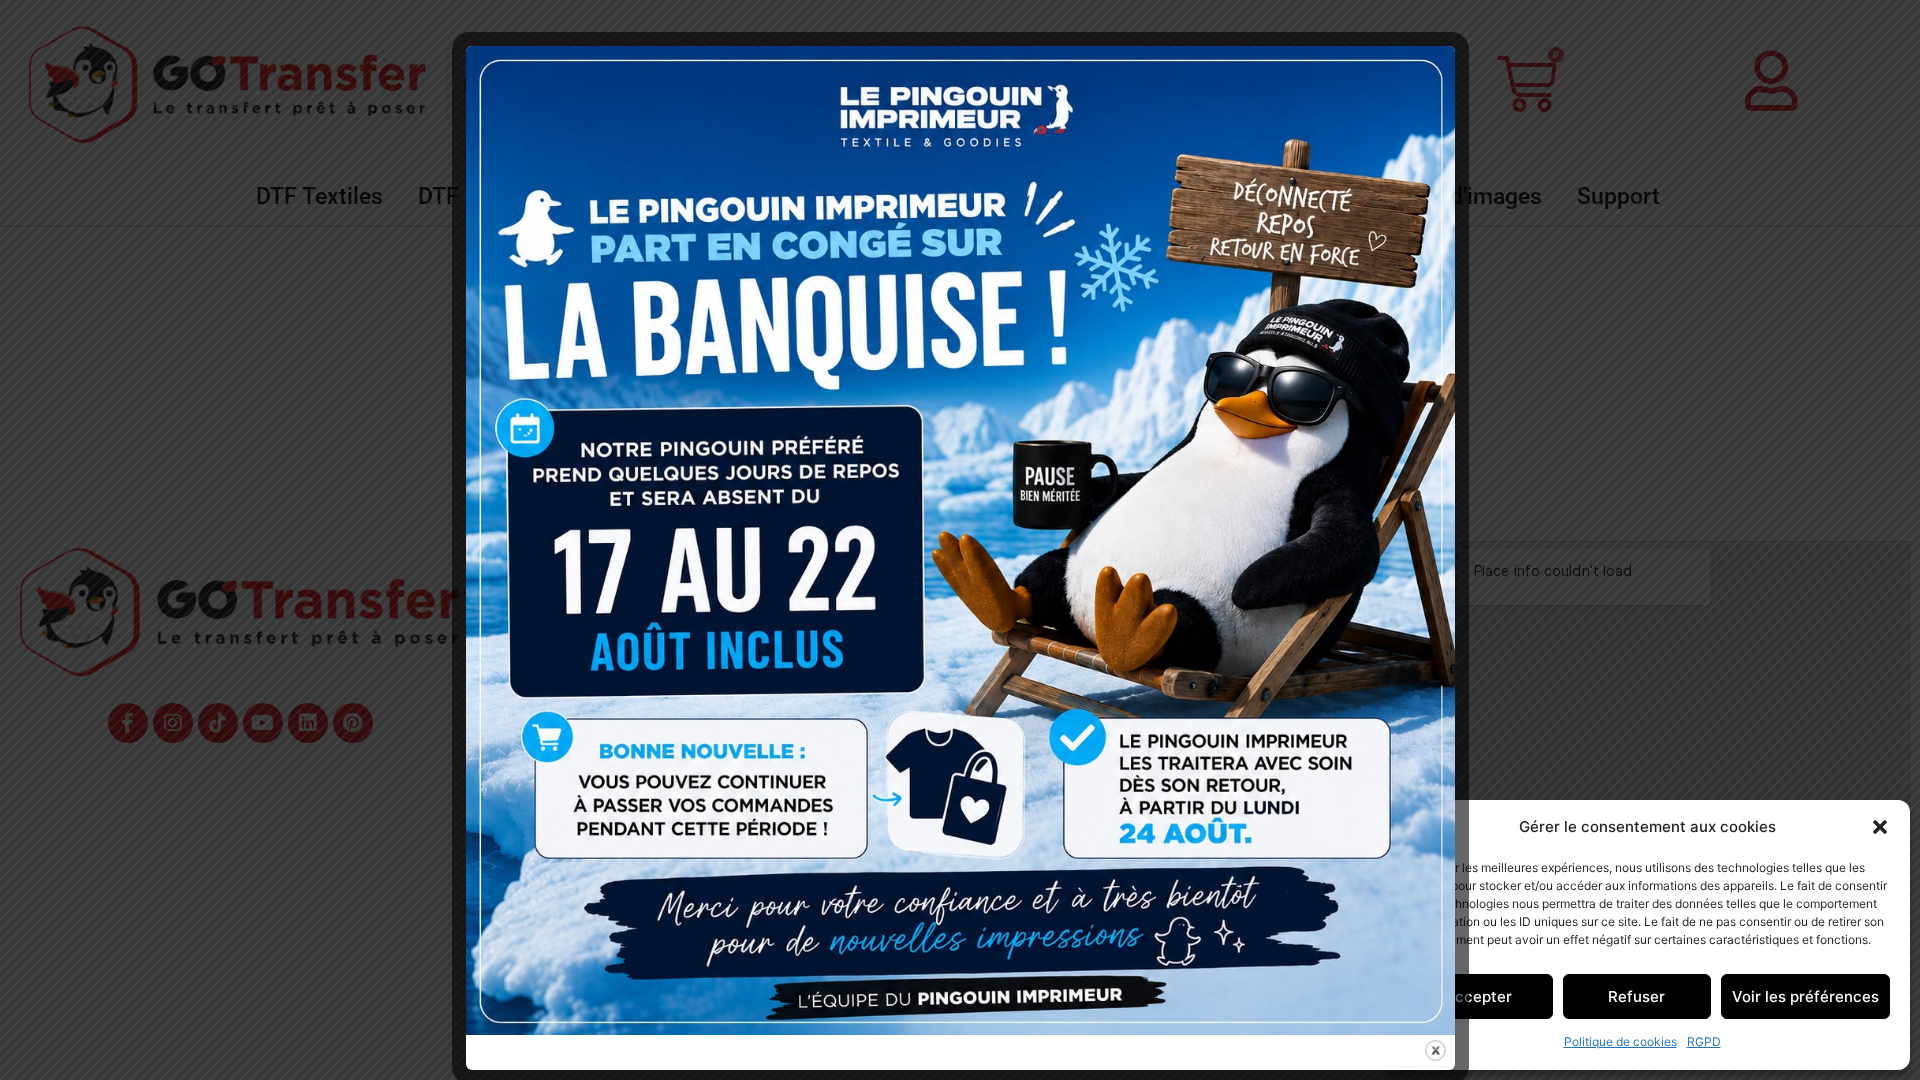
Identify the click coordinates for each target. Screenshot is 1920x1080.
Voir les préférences (1805, 996)
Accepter (1478, 996)
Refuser (1636, 996)
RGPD (1704, 1041)
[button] (1880, 827)
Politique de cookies (1620, 1041)
